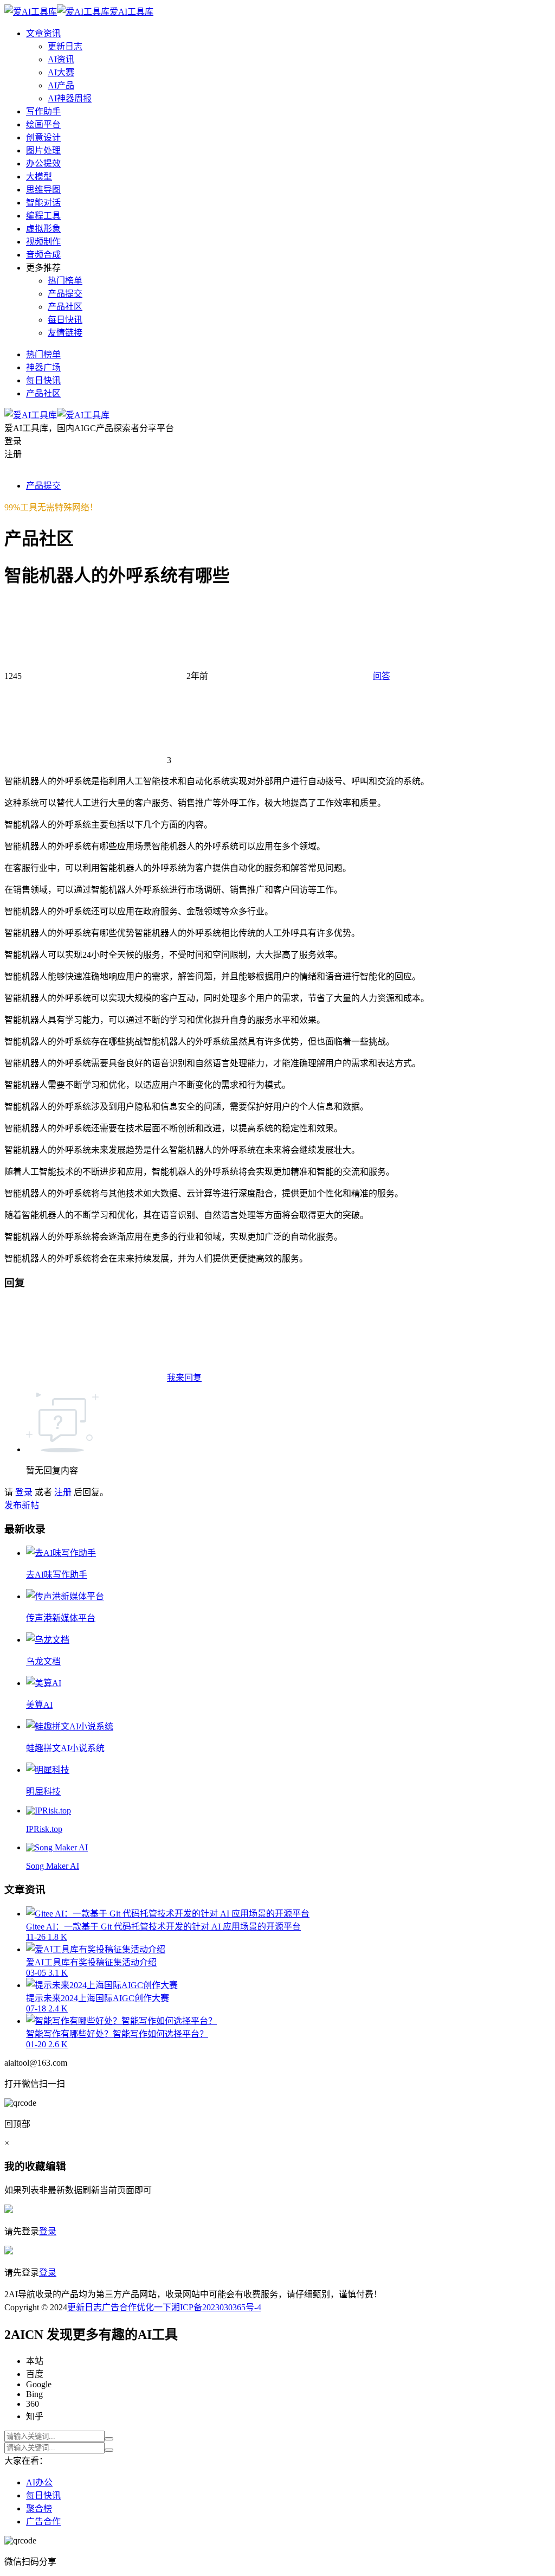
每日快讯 (65, 320)
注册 (63, 1492)
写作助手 (43, 111)
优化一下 (154, 2307)
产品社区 (65, 307)
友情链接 (65, 333)
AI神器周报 (70, 98)
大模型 (39, 177)
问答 (382, 676)
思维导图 (43, 190)
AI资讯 (61, 59)
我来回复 (184, 1378)
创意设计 (43, 137)
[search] (109, 2439)
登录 (24, 1492)
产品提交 (65, 294)
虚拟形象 (43, 229)
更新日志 (65, 46)
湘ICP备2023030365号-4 (216, 2307)
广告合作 (119, 2307)
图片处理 (43, 150)
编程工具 (43, 216)
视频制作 (43, 242)
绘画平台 (43, 124)
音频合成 (43, 255)
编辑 (56, 2166)
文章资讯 (43, 33)
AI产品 (61, 85)
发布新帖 (22, 1505)
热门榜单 (65, 281)
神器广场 (43, 367)
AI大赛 (61, 72)
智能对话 (43, 203)
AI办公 (39, 2482)
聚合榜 (39, 2508)
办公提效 (43, 164)
